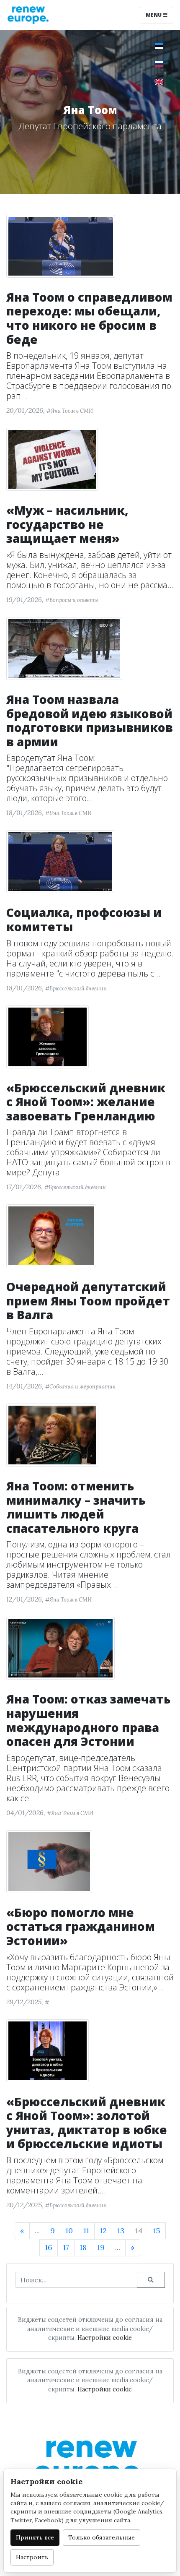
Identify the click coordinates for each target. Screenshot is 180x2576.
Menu (154, 15)
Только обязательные (102, 2537)
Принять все (35, 2537)
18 (83, 2247)
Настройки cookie (105, 2338)
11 (86, 2231)
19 (101, 2247)
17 (66, 2247)
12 (103, 2231)
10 (69, 2231)
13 (121, 2231)
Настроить (32, 2557)
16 (49, 2247)
